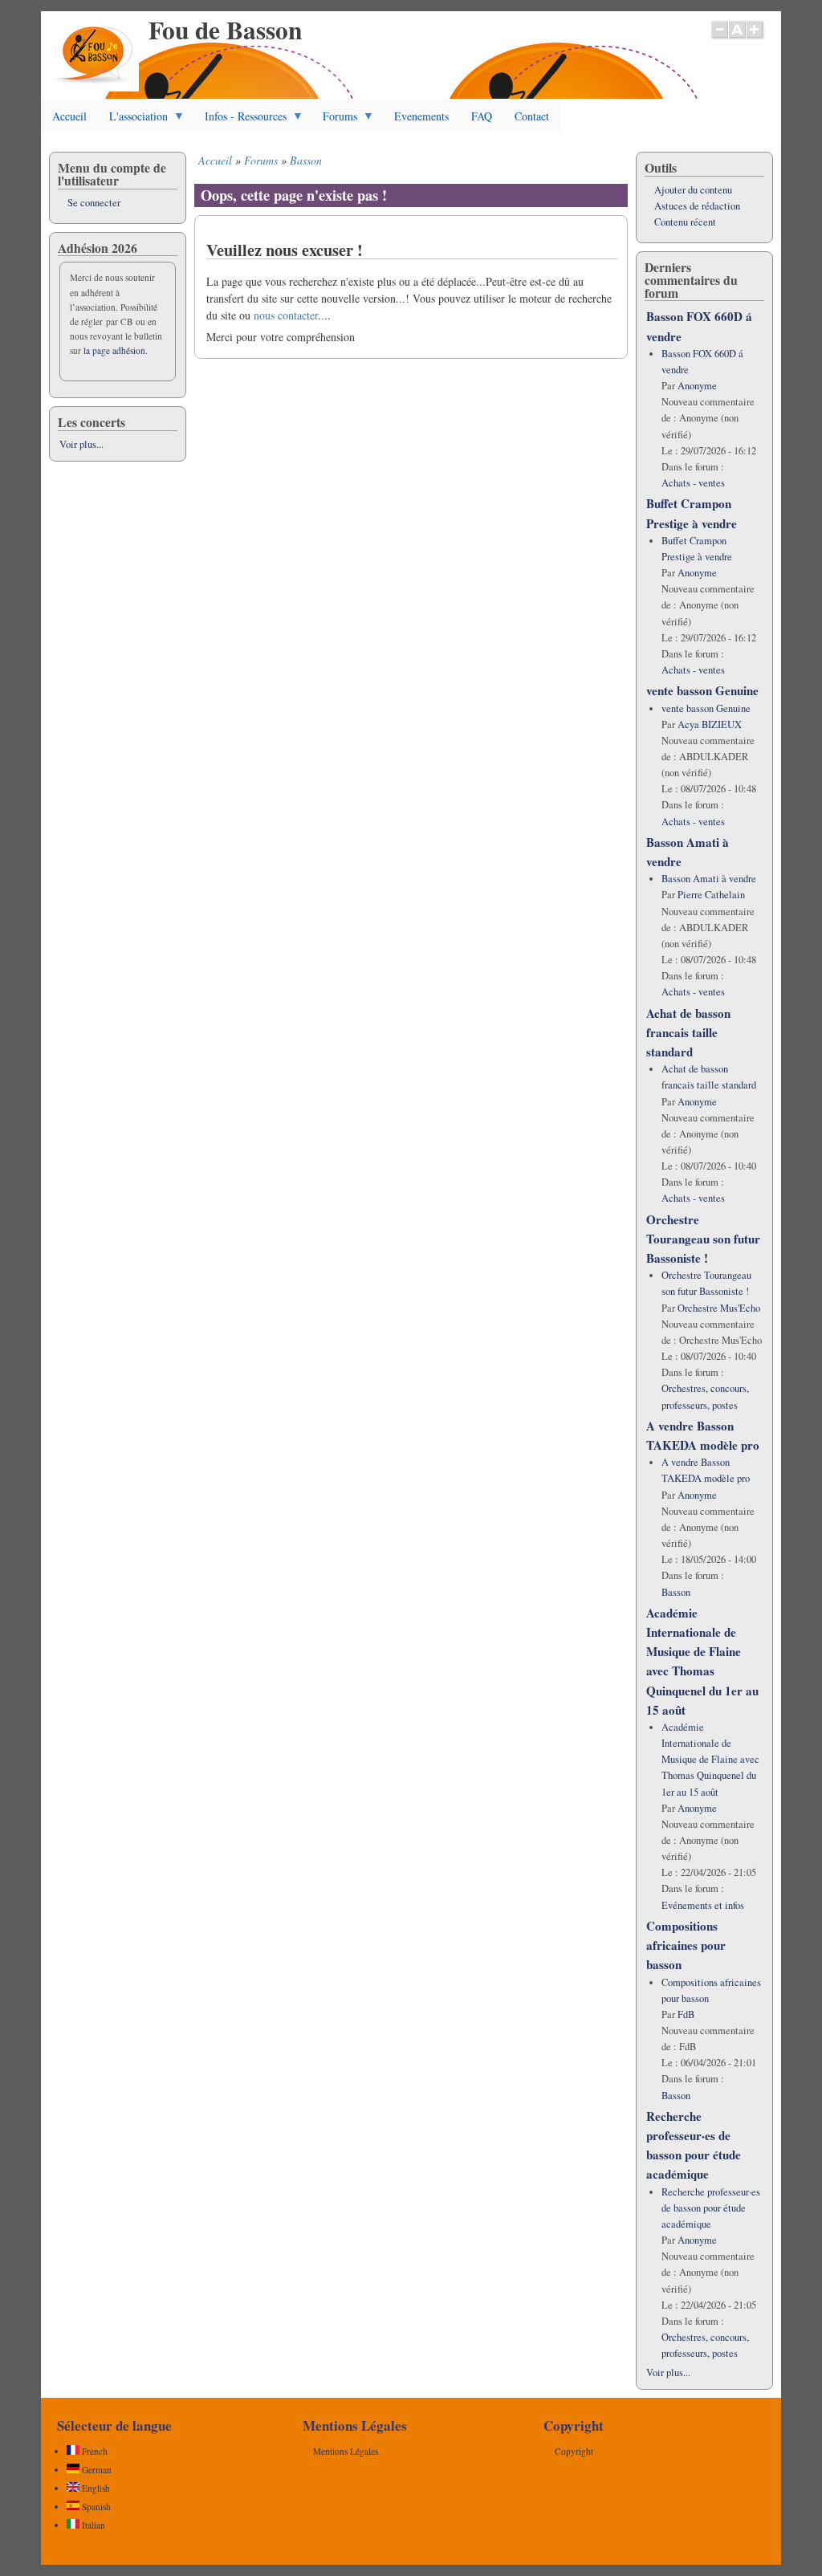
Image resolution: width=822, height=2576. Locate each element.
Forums (334, 120)
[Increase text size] (756, 38)
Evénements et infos (703, 1905)
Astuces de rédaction (697, 206)
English (95, 2488)
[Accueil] (94, 87)
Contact (532, 116)
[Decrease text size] (719, 38)
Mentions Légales (346, 2451)
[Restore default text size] (737, 38)
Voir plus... (81, 444)
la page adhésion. (116, 350)
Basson (306, 160)
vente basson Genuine (702, 690)
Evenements (421, 116)
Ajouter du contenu (693, 190)
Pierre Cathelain (711, 895)
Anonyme (697, 386)
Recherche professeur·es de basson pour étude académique (711, 2208)
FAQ (482, 116)
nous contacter (286, 315)
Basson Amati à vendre (709, 879)
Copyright (574, 2451)
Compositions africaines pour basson (686, 1945)
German (96, 2470)
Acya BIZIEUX (710, 724)
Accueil (69, 116)
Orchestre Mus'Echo (719, 1308)
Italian (92, 2525)
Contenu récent (685, 222)
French (94, 2451)
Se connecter (94, 203)
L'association (133, 120)
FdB (686, 2014)
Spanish (95, 2507)
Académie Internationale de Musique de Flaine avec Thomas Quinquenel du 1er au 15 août (710, 1760)
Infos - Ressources (240, 120)
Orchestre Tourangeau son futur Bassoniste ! (703, 1239)
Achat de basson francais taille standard (688, 1032)
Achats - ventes (693, 483)
